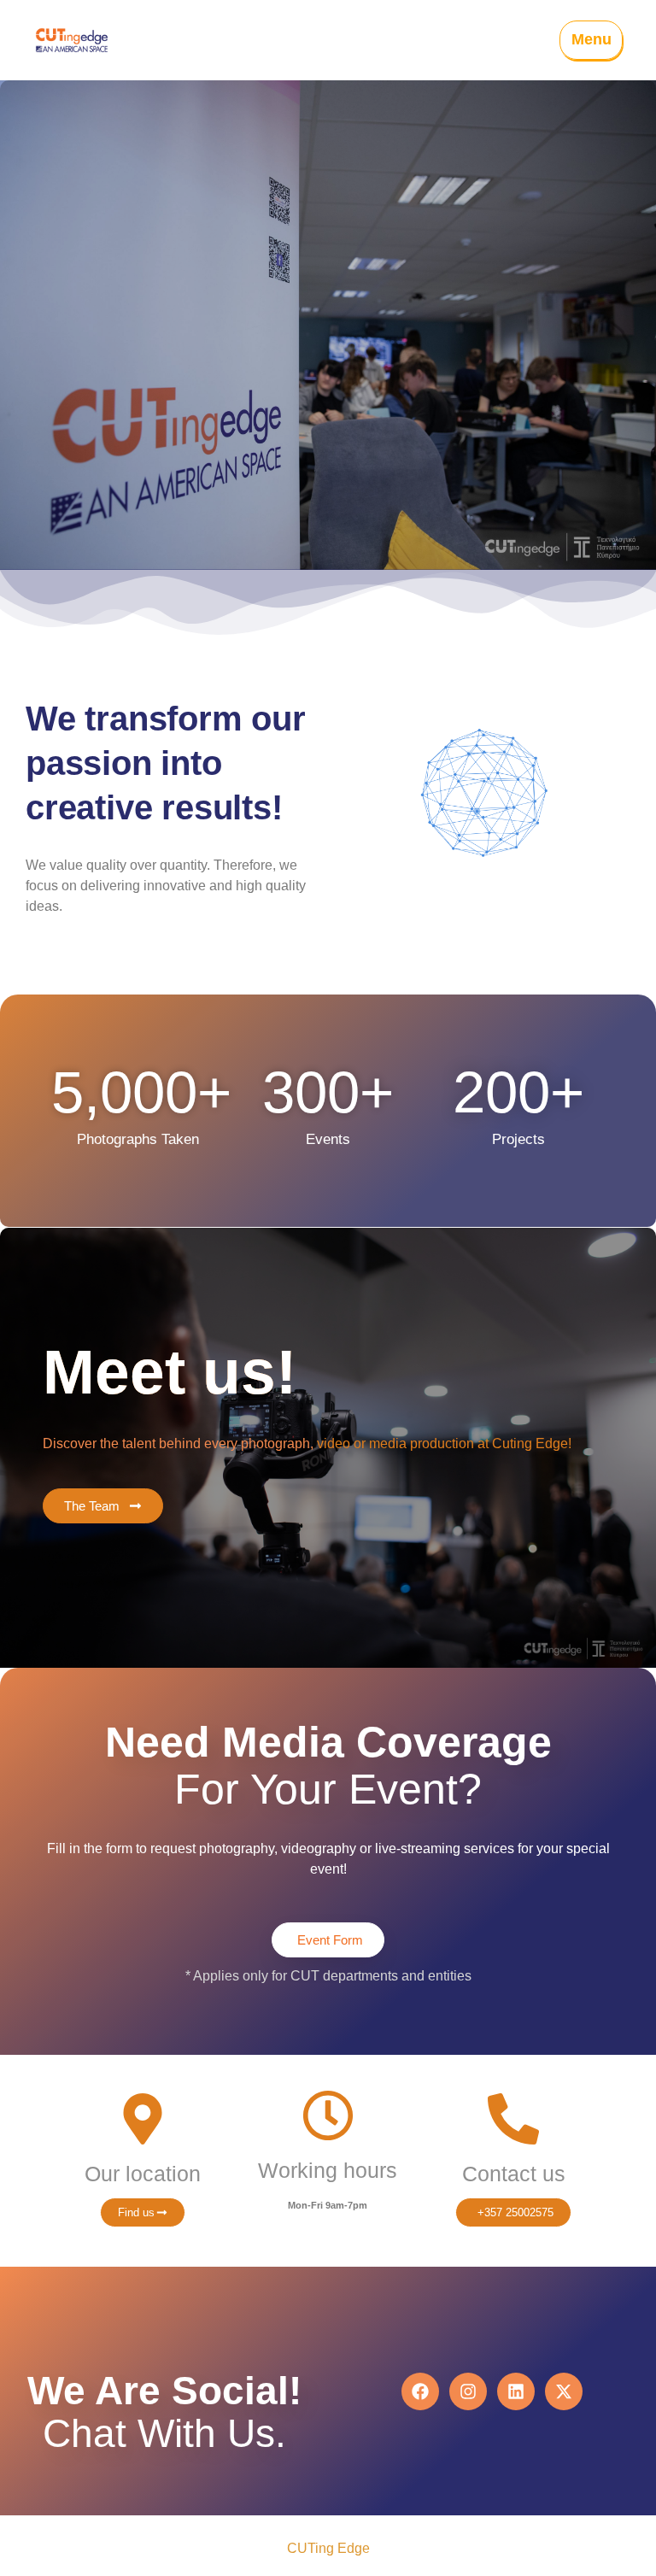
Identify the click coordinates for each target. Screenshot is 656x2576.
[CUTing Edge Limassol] (72, 40)
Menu (592, 39)
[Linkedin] (516, 2391)
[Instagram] (468, 2391)
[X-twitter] (564, 2391)
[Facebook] (420, 2391)
